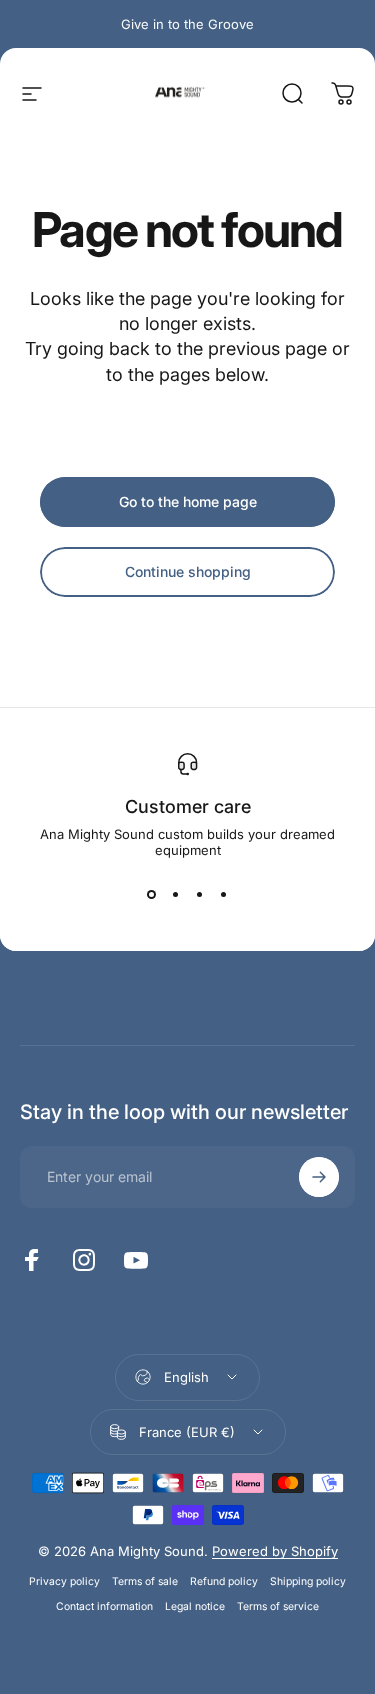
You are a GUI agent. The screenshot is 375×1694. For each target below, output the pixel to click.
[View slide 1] (152, 894)
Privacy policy (64, 1581)
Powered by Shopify (275, 1551)
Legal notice (195, 1606)
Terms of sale (145, 1581)
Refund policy (224, 1581)
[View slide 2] (176, 894)
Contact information (104, 1606)
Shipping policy (308, 1581)
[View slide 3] (200, 894)
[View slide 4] (224, 894)
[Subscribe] (319, 1177)
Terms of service (278, 1606)
